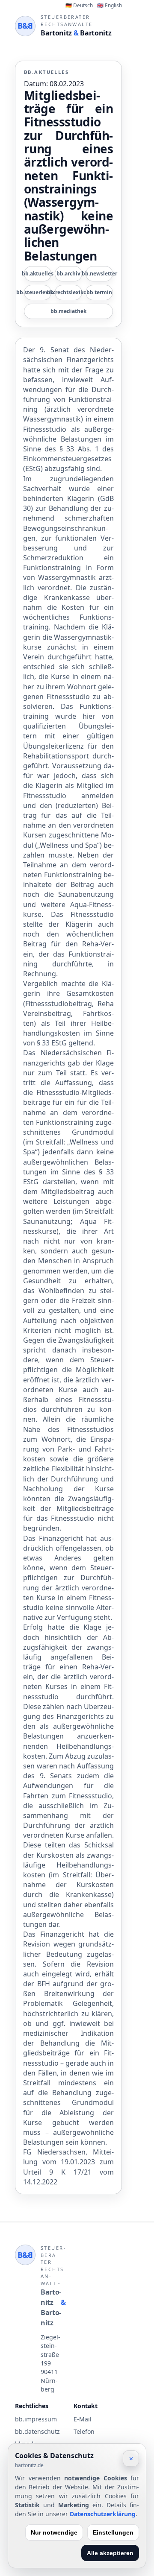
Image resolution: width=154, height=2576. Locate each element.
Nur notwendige (54, 2532)
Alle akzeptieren (110, 2553)
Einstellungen (113, 2532)
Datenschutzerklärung (103, 2514)
